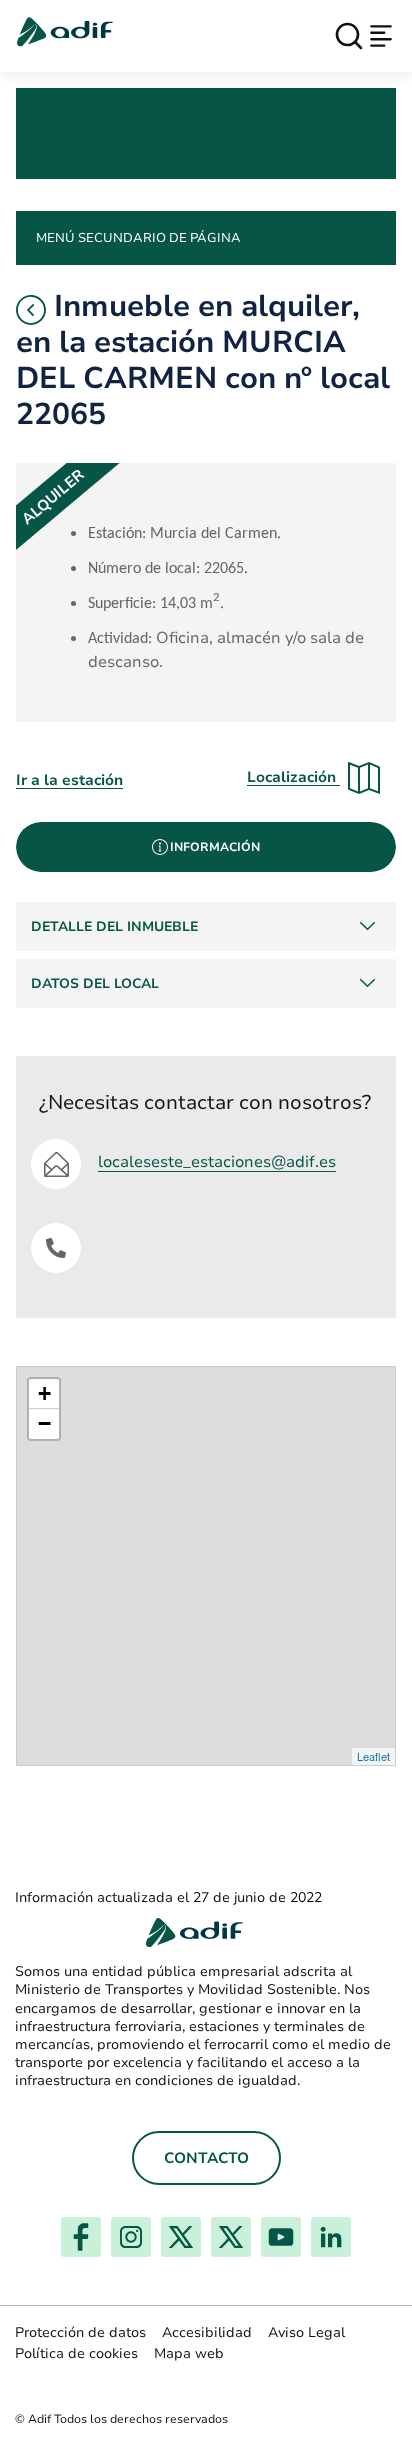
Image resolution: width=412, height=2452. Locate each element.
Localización (293, 777)
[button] (31, 310)
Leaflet (373, 1756)
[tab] (206, 847)
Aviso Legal (306, 2332)
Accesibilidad (207, 2332)
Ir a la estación (69, 780)
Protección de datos (80, 2332)
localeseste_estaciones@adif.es (217, 1162)
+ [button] (44, 1393)
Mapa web (189, 2353)
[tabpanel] (206, 955)
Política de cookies (76, 2353)
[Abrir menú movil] (381, 36)
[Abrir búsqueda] (349, 36)
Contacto (206, 2158)
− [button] (44, 1423)
